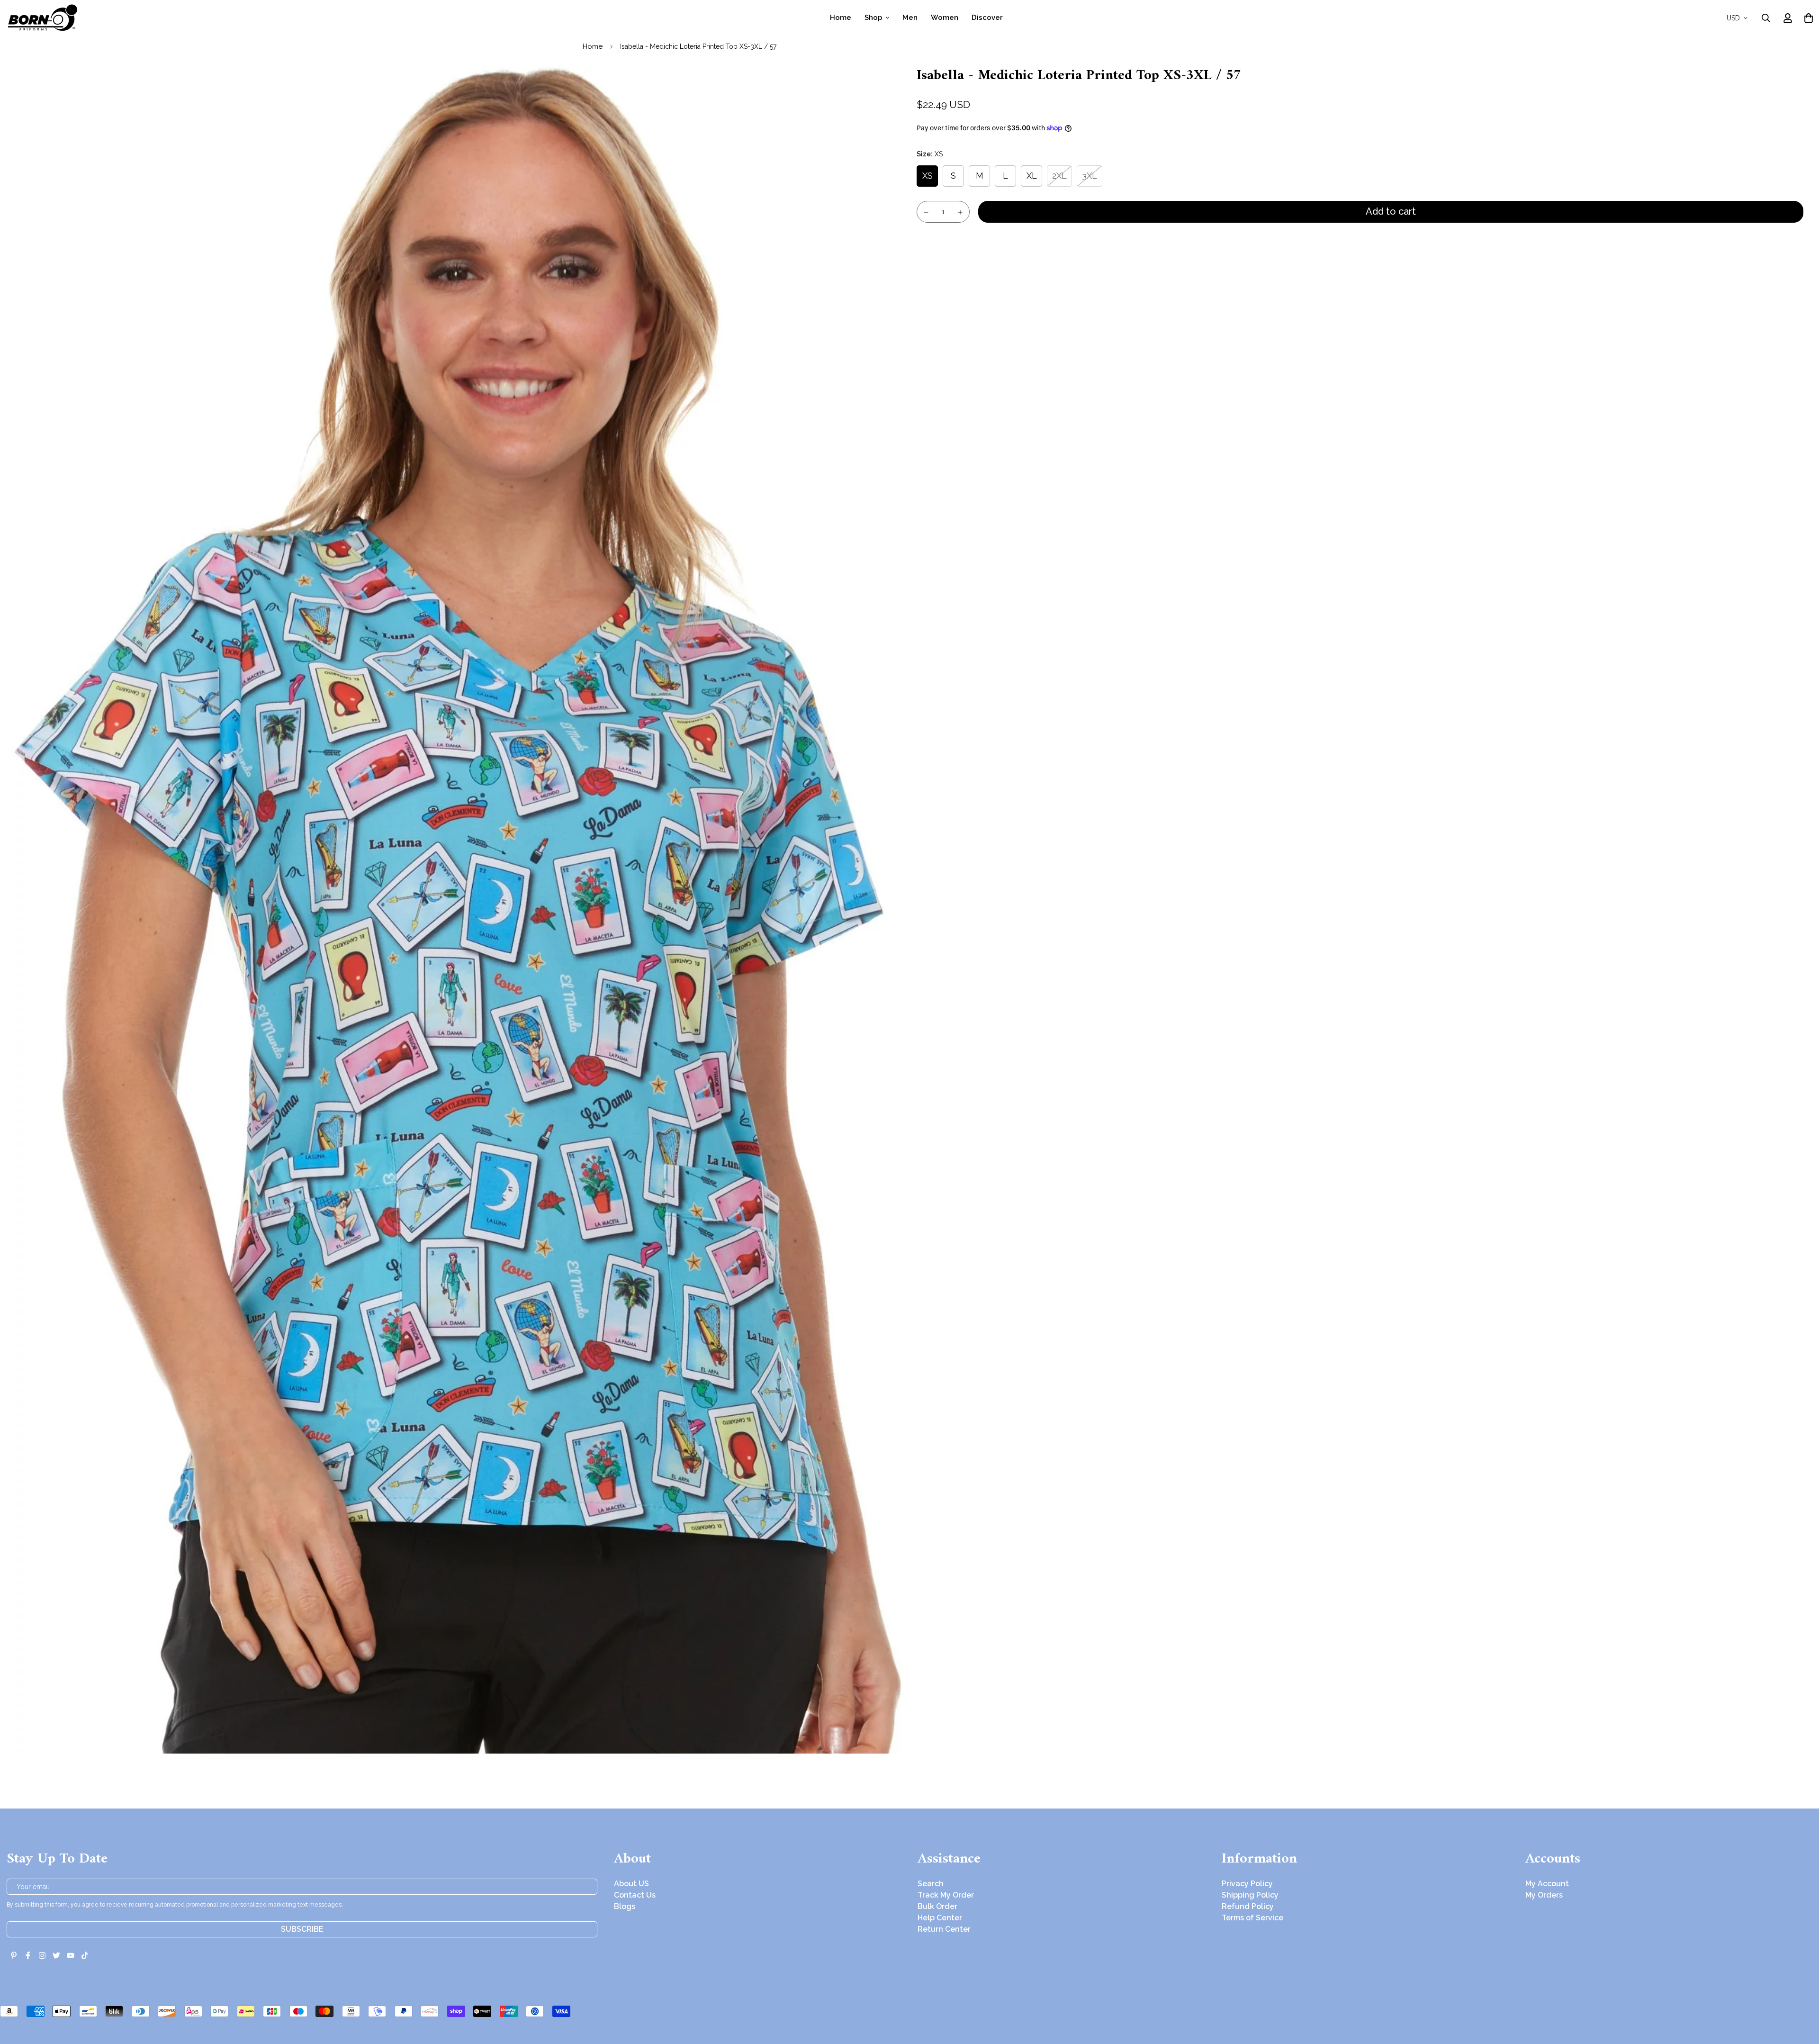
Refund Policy (1248, 1906)
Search (931, 1884)
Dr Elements (60, 2037)
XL (1032, 176)
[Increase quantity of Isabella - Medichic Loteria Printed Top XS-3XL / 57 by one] (961, 212)
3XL (1090, 176)
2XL (1059, 176)
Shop (873, 18)
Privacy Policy (1247, 1884)
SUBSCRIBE (302, 1929)
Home (841, 18)
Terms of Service (1252, 1918)
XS (928, 176)
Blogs (625, 1906)
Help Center (940, 1918)
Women (945, 18)
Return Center (944, 1929)
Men (910, 18)
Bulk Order (937, 1906)
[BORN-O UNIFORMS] (42, 18)
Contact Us (635, 1895)
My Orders (1544, 1895)
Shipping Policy (1250, 1895)
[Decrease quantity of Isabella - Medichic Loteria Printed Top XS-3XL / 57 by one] (926, 212)
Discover (987, 18)
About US (631, 1884)
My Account (1547, 1884)
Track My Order (946, 1895)
